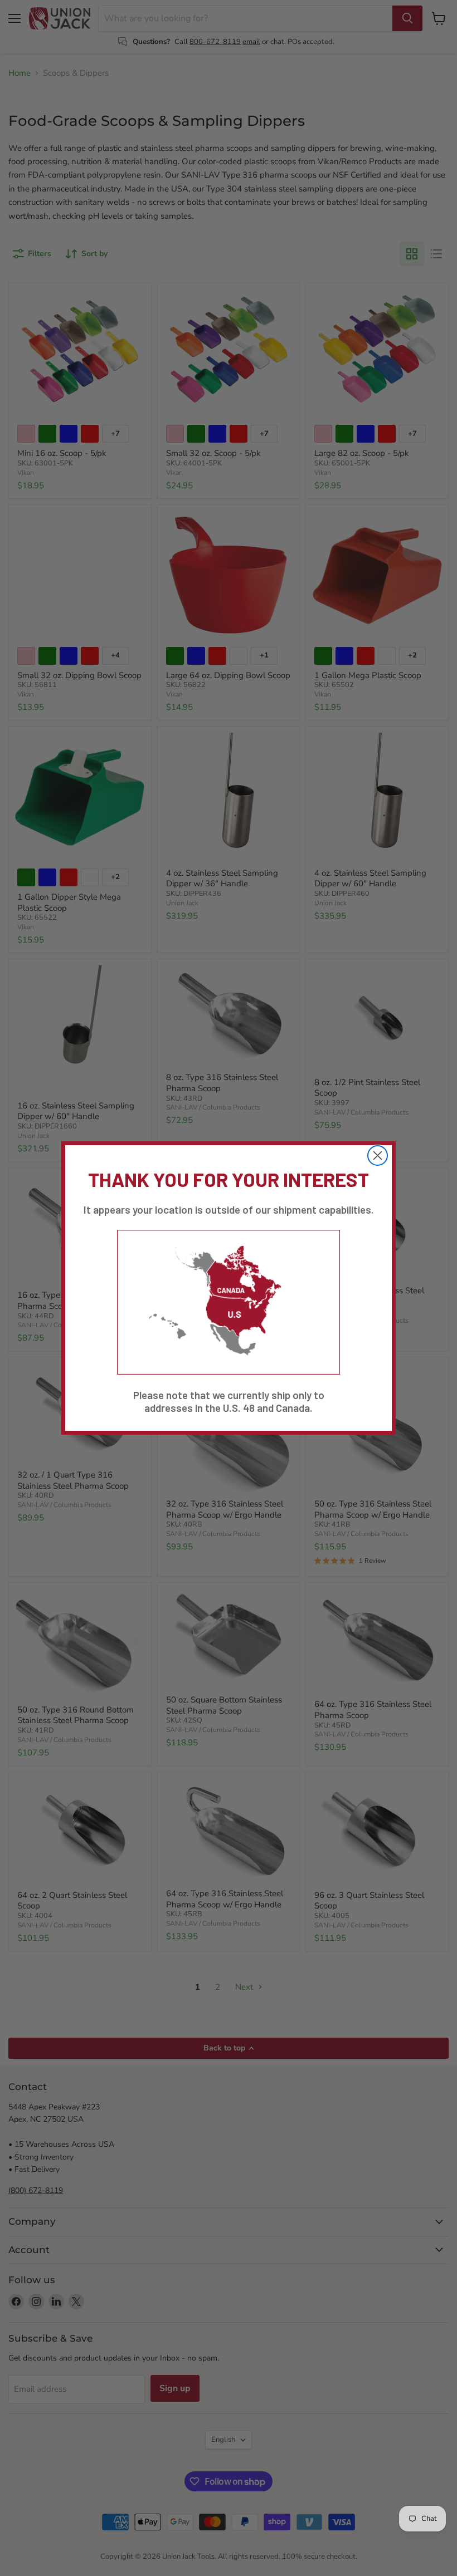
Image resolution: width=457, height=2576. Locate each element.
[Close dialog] (378, 1155)
